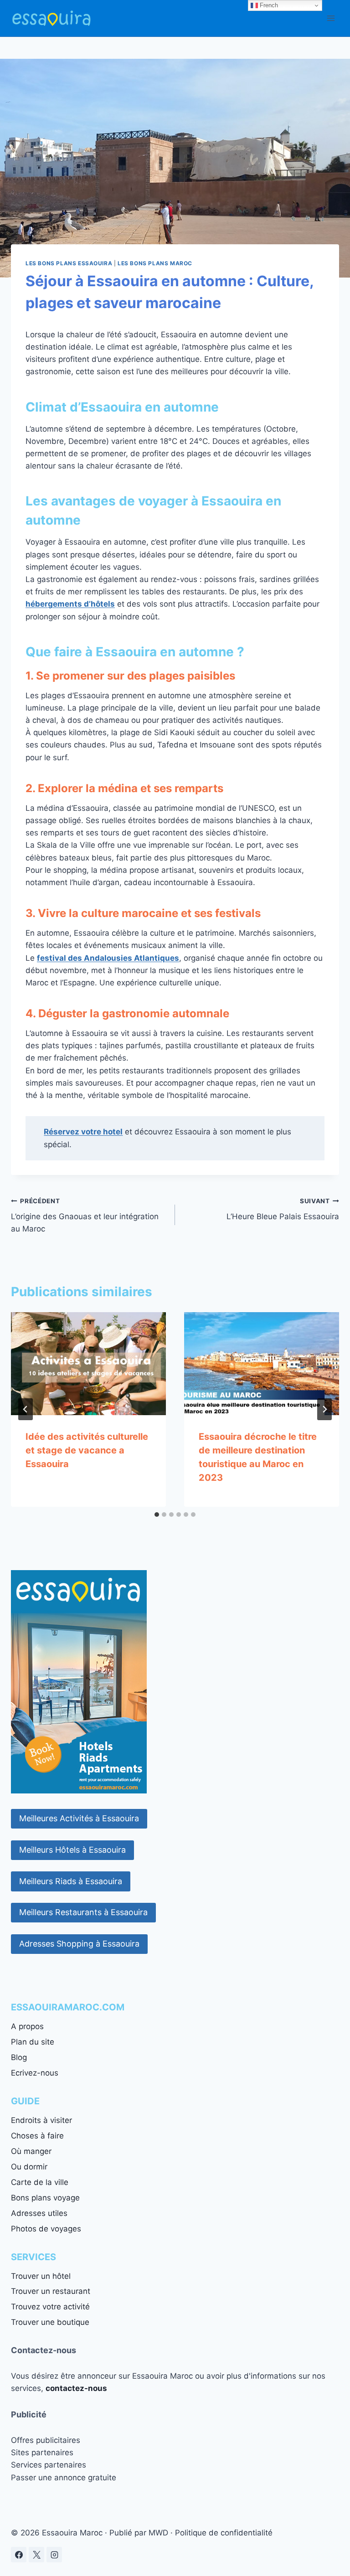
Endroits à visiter (41, 2120)
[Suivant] (324, 1409)
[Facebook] (19, 2555)
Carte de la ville (40, 2182)
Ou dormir (29, 2167)
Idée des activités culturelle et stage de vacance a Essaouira (87, 1450)
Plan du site (33, 2042)
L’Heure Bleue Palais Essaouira (283, 1209)
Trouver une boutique (50, 2322)
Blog (19, 2057)
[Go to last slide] (26, 1409)
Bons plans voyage (45, 2198)
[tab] (157, 1515)
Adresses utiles (39, 2213)
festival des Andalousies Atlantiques (108, 958)
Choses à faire (37, 2136)
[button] (79, 1819)
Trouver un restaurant (51, 2291)
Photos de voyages (46, 2229)
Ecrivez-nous (35, 2073)
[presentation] (88, 1364)
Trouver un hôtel (41, 2276)
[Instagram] (54, 2555)
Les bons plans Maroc (155, 263)
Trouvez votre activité (50, 2307)
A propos (27, 2026)
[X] (36, 2555)
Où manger (31, 2151)
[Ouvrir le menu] (331, 18)
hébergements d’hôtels (70, 604)
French (268, 5)
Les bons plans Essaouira (69, 263)
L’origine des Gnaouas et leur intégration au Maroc (85, 1216)
